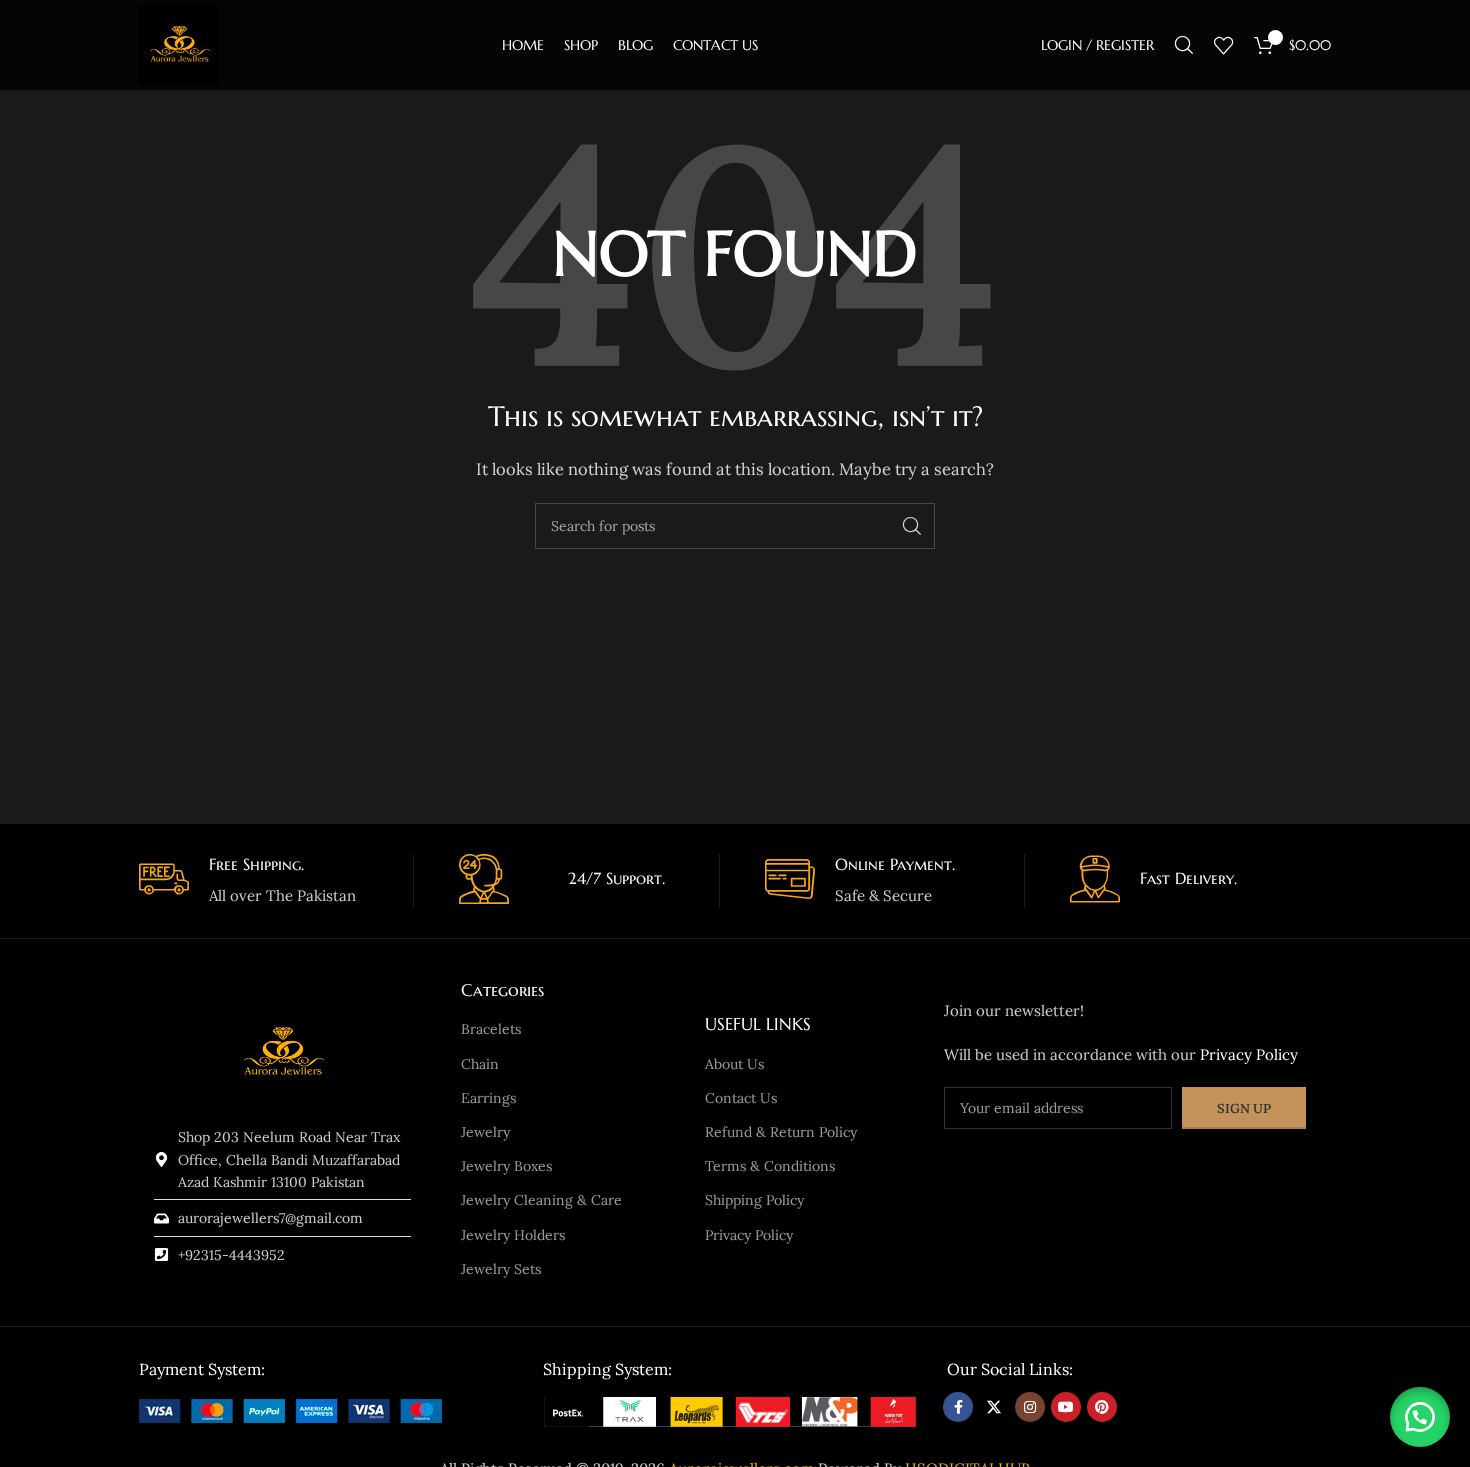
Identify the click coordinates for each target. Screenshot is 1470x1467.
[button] (1420, 1417)
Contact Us (741, 1098)
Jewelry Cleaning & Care (541, 1200)
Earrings (488, 1098)
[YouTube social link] (1066, 1407)
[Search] (1184, 45)
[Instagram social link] (1030, 1407)
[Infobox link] (269, 881)
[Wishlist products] (1224, 45)
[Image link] (290, 1408)
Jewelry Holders (513, 1235)
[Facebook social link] (958, 1407)
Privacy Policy (749, 1235)
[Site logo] (179, 43)
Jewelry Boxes (506, 1166)
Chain (480, 1064)
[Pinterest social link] (1102, 1407)
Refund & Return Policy (781, 1132)
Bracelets (491, 1029)
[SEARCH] (912, 526)
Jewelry (485, 1132)
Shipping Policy (754, 1200)
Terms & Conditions (770, 1166)
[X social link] (994, 1407)
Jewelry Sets (501, 1269)
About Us (734, 1064)
